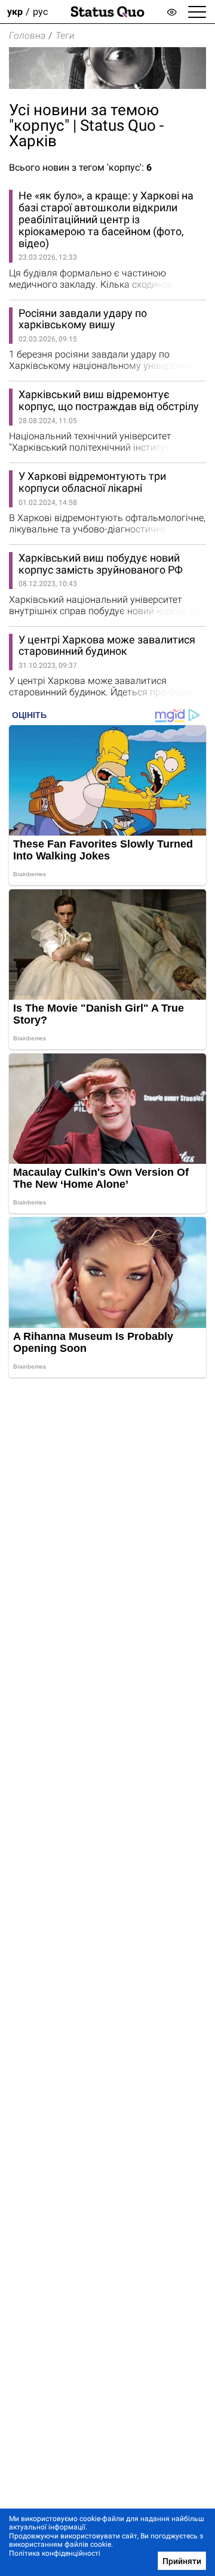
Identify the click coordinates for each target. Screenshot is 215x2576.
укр (15, 12)
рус (40, 12)
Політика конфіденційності (55, 2553)
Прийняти (182, 2561)
